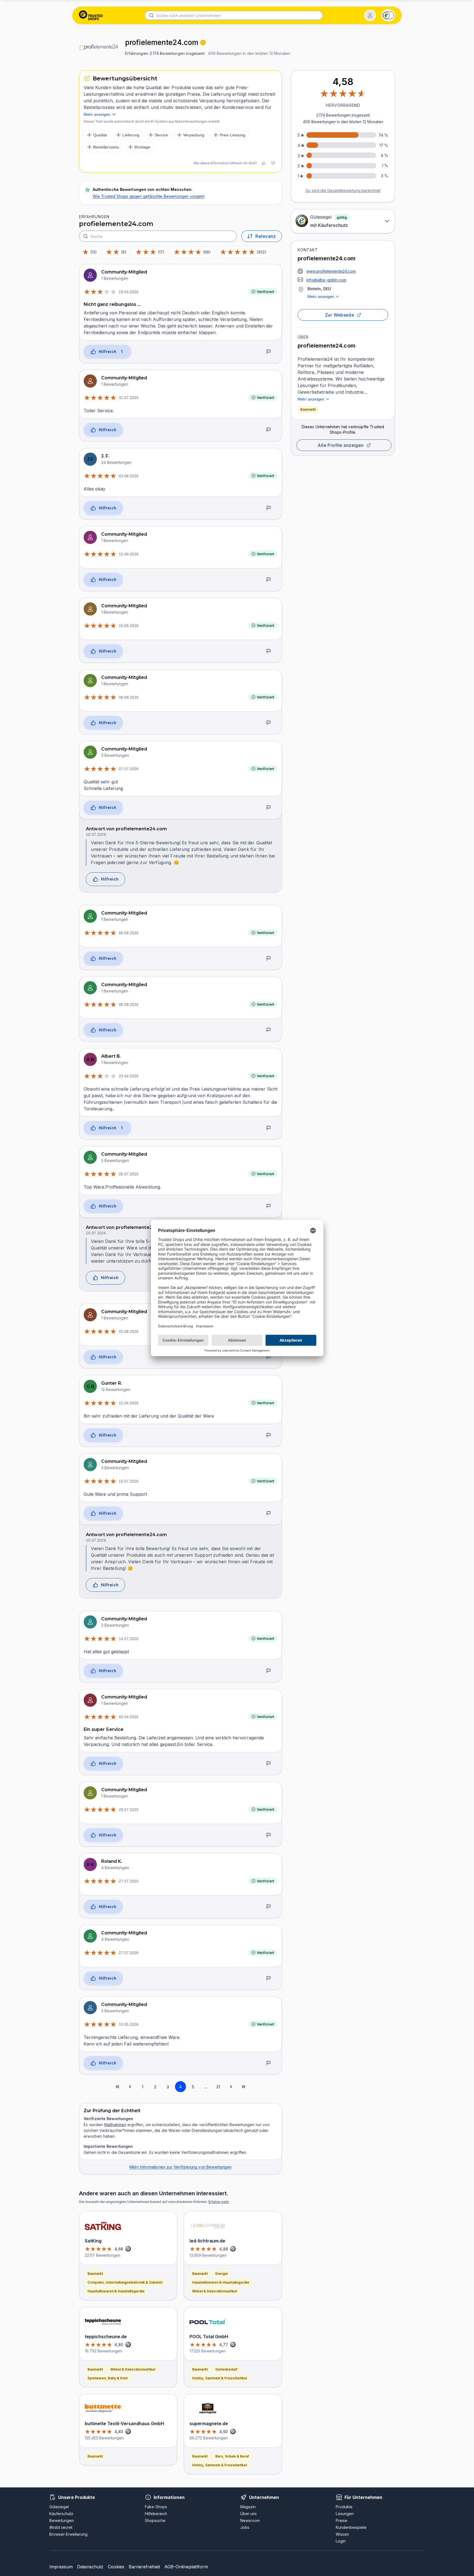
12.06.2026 (129, 1403)
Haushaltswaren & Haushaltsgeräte (116, 2291)
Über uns (249, 2514)
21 (218, 2087)
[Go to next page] (231, 2087)
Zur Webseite (340, 315)
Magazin (248, 2507)
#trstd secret (61, 2527)
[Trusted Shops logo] (91, 15)
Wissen (342, 2534)
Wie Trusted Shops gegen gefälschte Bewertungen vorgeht (149, 196)
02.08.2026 (129, 1331)
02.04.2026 (129, 1717)
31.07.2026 (129, 398)
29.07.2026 (129, 1810)
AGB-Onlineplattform (186, 2567)
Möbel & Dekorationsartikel (133, 2369)
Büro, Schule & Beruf (232, 2456)
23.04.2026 (129, 1076)
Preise (342, 2520)
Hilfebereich (156, 2514)
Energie (222, 2274)
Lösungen (345, 2514)
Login (341, 2541)
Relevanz (266, 236)
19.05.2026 (129, 2024)
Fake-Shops (156, 2507)
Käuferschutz (61, 2514)
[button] (370, 15)
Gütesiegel (59, 2507)
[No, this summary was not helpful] (273, 163)
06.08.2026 (129, 933)
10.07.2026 (96, 834)
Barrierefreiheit (144, 2567)
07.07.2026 (129, 769)
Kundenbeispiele (351, 2527)
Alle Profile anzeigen (341, 445)
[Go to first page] (117, 2087)
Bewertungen (62, 2520)
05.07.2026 (129, 1174)
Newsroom (250, 2520)
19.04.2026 (129, 292)
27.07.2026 (129, 1881)
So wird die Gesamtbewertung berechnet (343, 191)
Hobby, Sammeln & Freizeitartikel (220, 2378)
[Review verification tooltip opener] (203, 43)
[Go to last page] (244, 2087)
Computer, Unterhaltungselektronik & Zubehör (125, 2282)
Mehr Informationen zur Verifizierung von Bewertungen (180, 2167)
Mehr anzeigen (321, 297)
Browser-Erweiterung (68, 2534)
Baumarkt (308, 409)
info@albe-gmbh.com (326, 280)
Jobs (245, 2527)
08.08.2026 (129, 697)
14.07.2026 (129, 1639)
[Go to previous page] (130, 2087)
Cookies (116, 2567)
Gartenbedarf (226, 2369)
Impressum (61, 2567)
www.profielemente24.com (331, 271)
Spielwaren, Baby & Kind (108, 2378)
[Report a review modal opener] (269, 352)
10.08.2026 (129, 554)
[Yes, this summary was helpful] (264, 163)
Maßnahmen (115, 2125)
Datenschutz (90, 2567)
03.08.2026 (129, 476)
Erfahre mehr (219, 2202)
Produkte (344, 2507)
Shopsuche (155, 2520)
